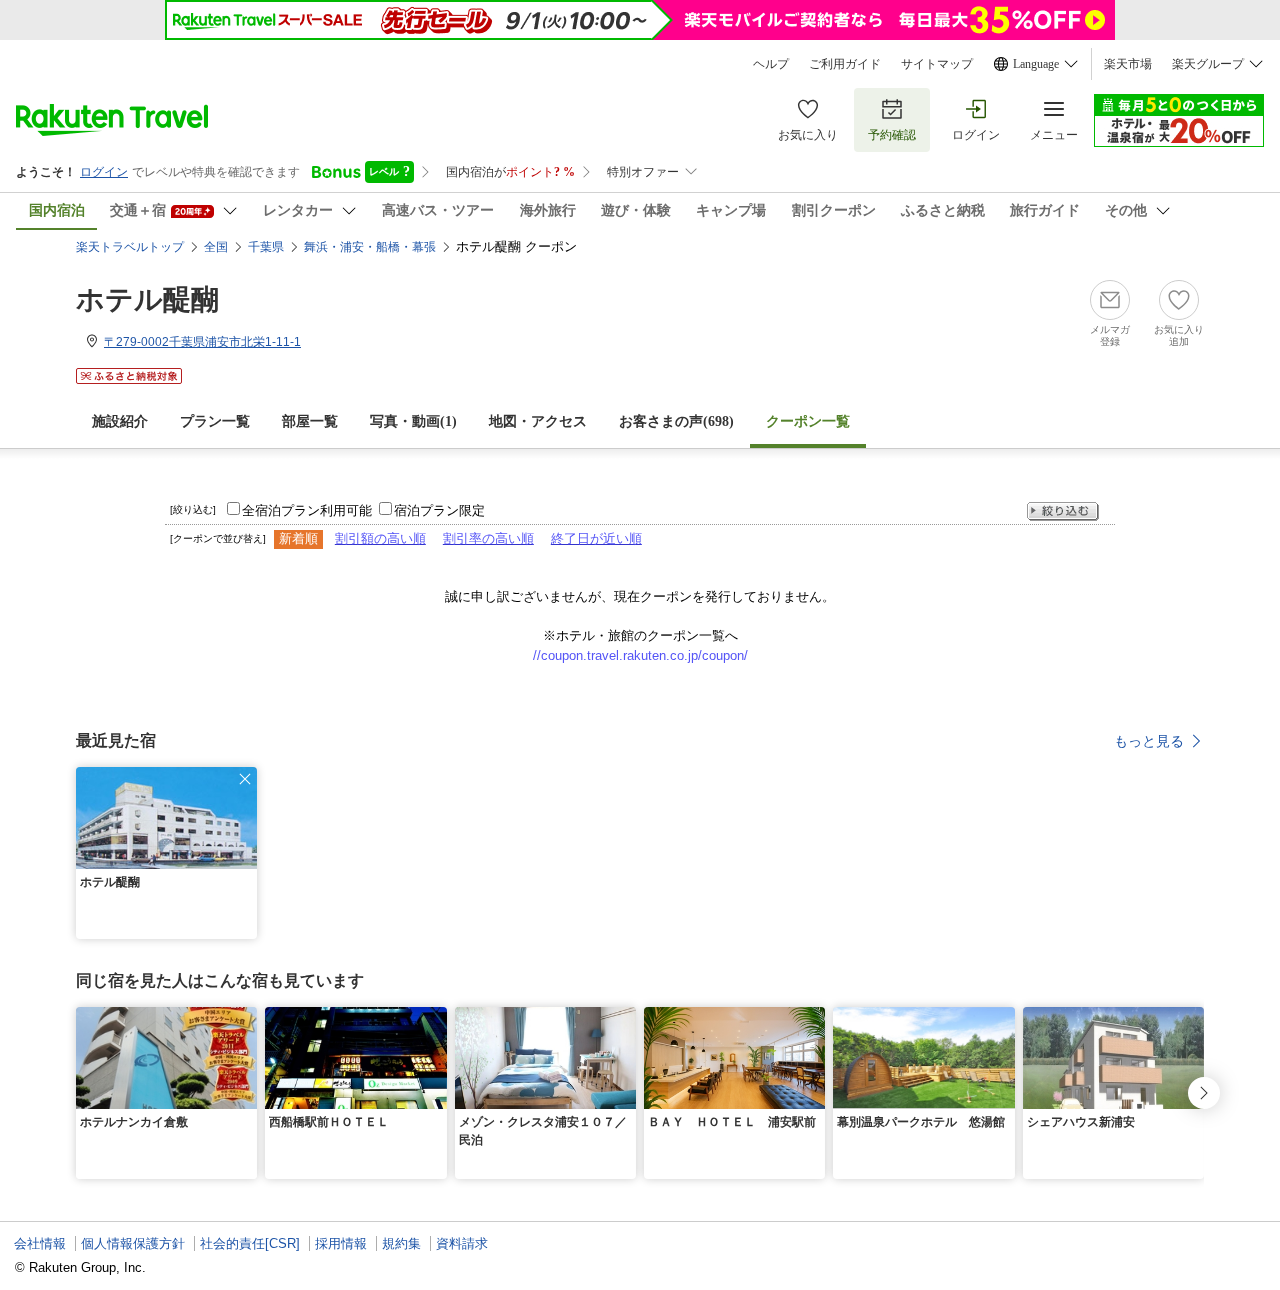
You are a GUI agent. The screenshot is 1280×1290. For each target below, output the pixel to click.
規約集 (401, 1243)
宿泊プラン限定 (439, 510)
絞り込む (1063, 511)
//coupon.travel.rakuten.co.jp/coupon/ (640, 655)
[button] (245, 779)
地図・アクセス (538, 421)
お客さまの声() (676, 421)
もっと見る (1149, 741)
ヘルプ (771, 64)
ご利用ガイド (845, 64)
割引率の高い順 (488, 538)
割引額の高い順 (380, 538)
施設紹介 (120, 421)
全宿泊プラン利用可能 (307, 510)
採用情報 (341, 1243)
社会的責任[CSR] (250, 1243)
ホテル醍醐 (147, 299)
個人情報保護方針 (133, 1243)
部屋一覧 (310, 421)
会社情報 (40, 1243)
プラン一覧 (215, 421)
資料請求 (462, 1243)
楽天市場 (1128, 64)
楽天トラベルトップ (130, 247)
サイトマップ (937, 64)
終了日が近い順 (596, 538)
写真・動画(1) (413, 421)
